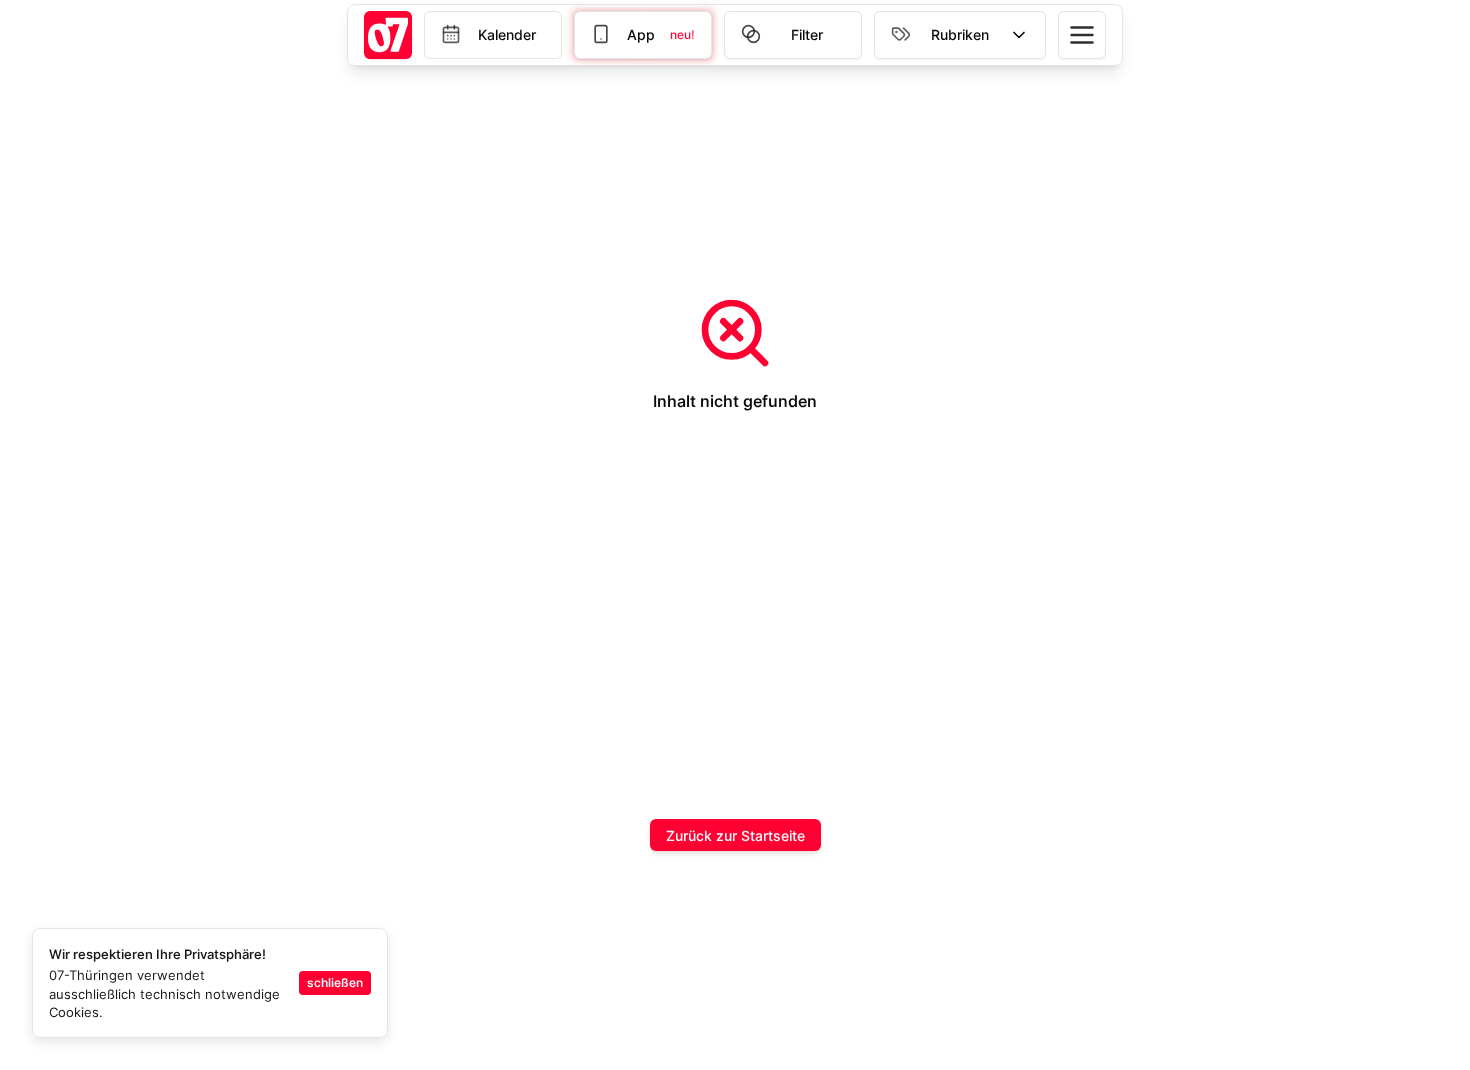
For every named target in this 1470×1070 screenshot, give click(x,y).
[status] (210, 983)
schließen (335, 982)
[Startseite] (388, 35)
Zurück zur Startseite (735, 835)
